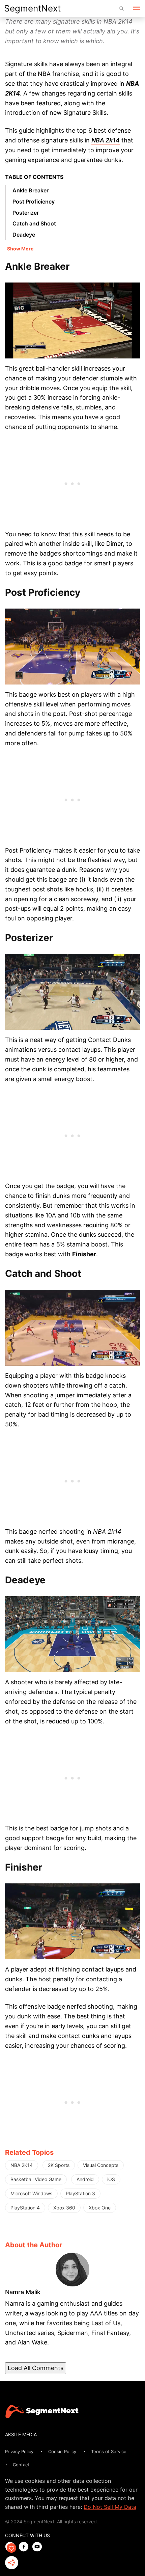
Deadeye (24, 235)
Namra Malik (23, 2292)
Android (85, 2179)
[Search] (121, 8)
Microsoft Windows (31, 2193)
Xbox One (100, 2208)
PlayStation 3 (80, 2193)
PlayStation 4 (25, 2208)
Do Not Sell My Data (110, 2507)
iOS (111, 2179)
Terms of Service (109, 2451)
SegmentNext (32, 8)
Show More (20, 249)
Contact (21, 2465)
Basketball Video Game (36, 2179)
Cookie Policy (62, 2451)
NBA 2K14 (22, 2165)
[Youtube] (39, 2547)
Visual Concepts (101, 2165)
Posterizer (26, 213)
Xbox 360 (64, 2208)
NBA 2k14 (106, 140)
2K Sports (59, 2165)
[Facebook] (25, 2547)
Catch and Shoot (34, 223)
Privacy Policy (19, 2451)
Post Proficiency (34, 202)
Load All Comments (36, 2368)
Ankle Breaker (31, 190)
